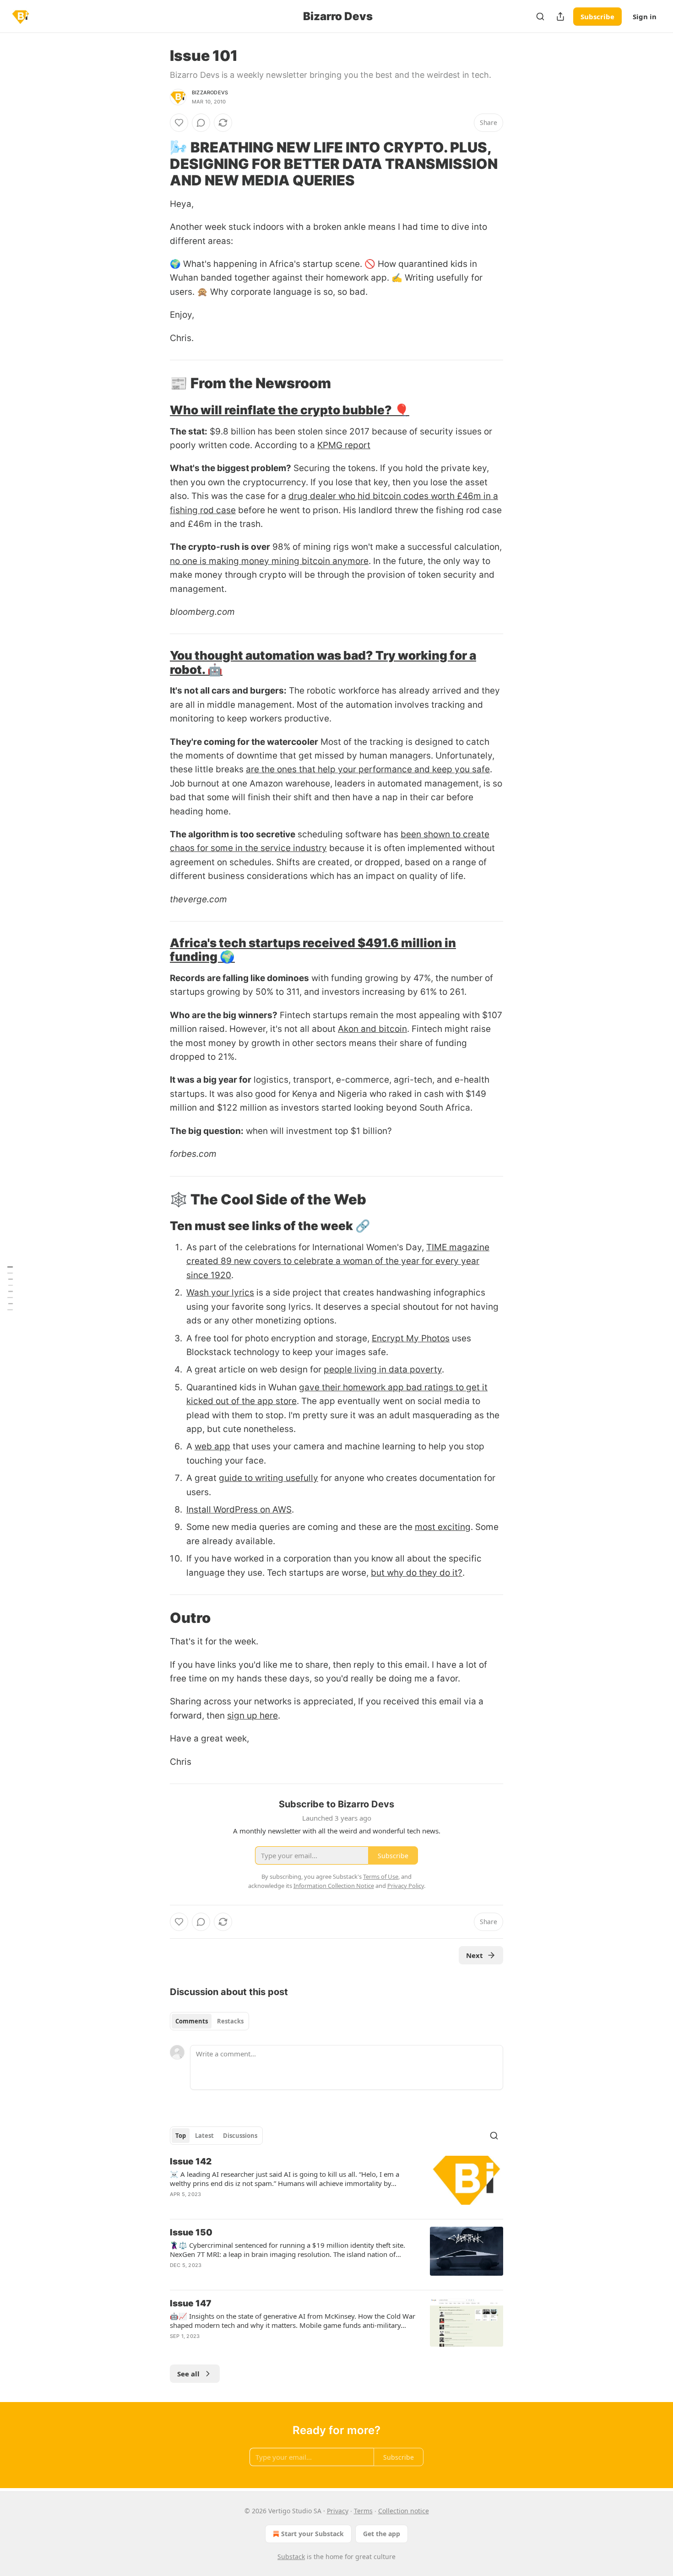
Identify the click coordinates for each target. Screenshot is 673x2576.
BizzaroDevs (210, 92)
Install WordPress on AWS (239, 1510)
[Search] (540, 16)
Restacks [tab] (230, 2021)
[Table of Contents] (10, 1288)
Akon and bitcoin (372, 1029)
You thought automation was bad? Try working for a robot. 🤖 (323, 662)
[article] (336, 2184)
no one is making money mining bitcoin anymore (269, 561)
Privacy (338, 2511)
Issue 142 (191, 2161)
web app (212, 1446)
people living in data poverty (383, 1369)
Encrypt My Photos (411, 1338)
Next (475, 1955)
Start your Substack (312, 2534)
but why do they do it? (417, 1573)
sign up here (252, 1716)
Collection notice (404, 2511)
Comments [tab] (192, 2021)
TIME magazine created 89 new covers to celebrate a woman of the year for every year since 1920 (338, 1261)
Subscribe (597, 16)
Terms (363, 2511)
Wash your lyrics (220, 1293)
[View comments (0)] (201, 123)
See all (188, 2374)
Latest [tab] (204, 2136)
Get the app (382, 2534)
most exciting (443, 1527)
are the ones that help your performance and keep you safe (368, 769)
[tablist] (209, 2021)
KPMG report (344, 445)
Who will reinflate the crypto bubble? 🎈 (290, 410)
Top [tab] (181, 2136)
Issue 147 (191, 2303)
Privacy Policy (406, 1886)
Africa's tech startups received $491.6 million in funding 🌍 (313, 950)
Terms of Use (381, 1876)
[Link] (157, 164)
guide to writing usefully (269, 1478)
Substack (291, 2557)
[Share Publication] (560, 16)
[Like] (179, 123)
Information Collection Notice (334, 1886)
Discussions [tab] (240, 2136)
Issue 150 (191, 2232)
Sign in (645, 16)
